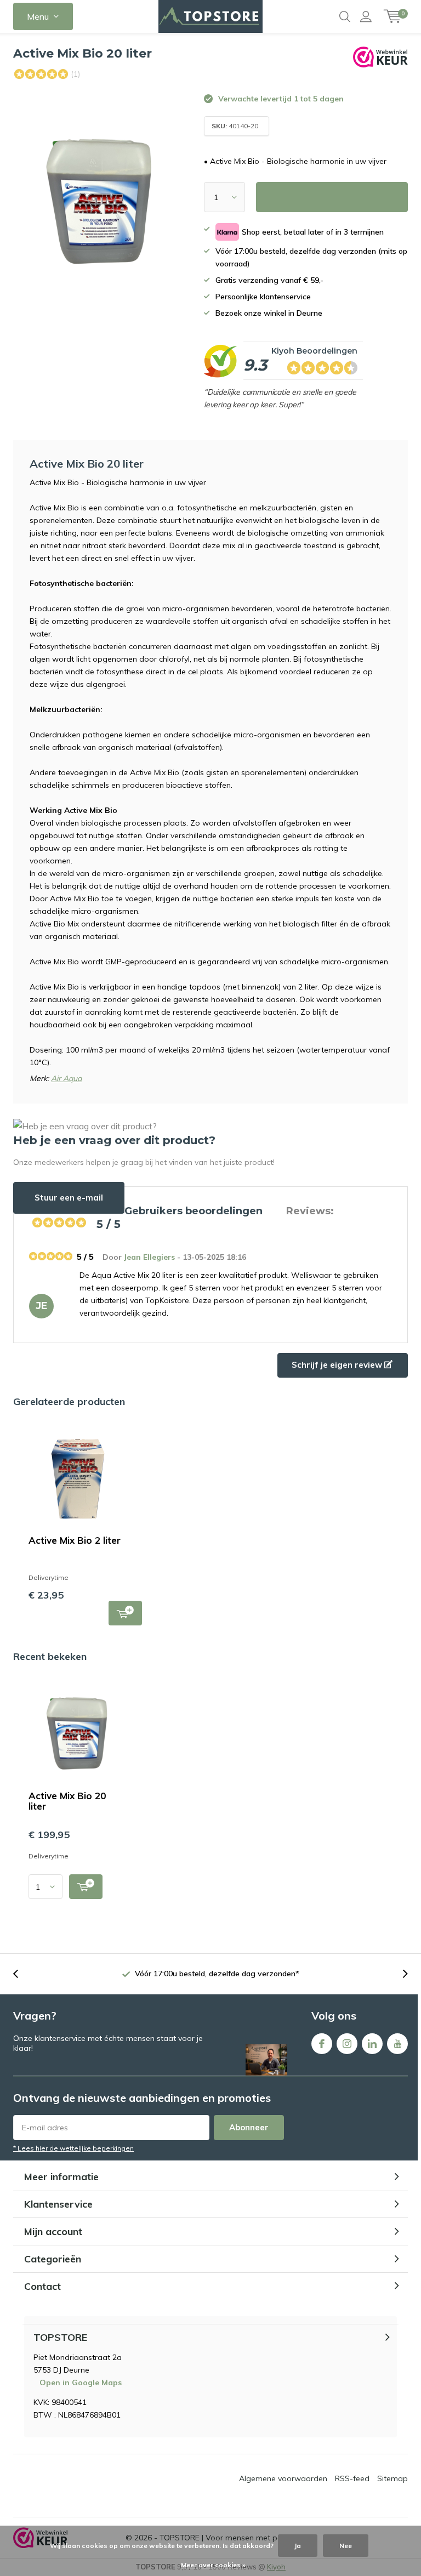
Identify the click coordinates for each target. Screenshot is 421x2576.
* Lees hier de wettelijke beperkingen (73, 2148)
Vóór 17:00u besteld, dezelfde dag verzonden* (217, 1974)
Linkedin (372, 2044)
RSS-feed (352, 2478)
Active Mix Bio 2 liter (75, 1540)
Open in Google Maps (81, 2382)
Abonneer (249, 2127)
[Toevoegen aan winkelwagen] (86, 1887)
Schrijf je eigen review (338, 1365)
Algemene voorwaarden (283, 2478)
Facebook (322, 2044)
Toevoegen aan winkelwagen (125, 1613)
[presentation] (21, 1974)
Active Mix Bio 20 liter (67, 1801)
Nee (346, 2546)
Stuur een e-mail (69, 1198)
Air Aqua (66, 1078)
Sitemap (392, 2478)
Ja (298, 2546)
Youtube (397, 2044)
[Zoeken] (345, 16)
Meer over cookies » (213, 2565)
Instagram (347, 2044)
